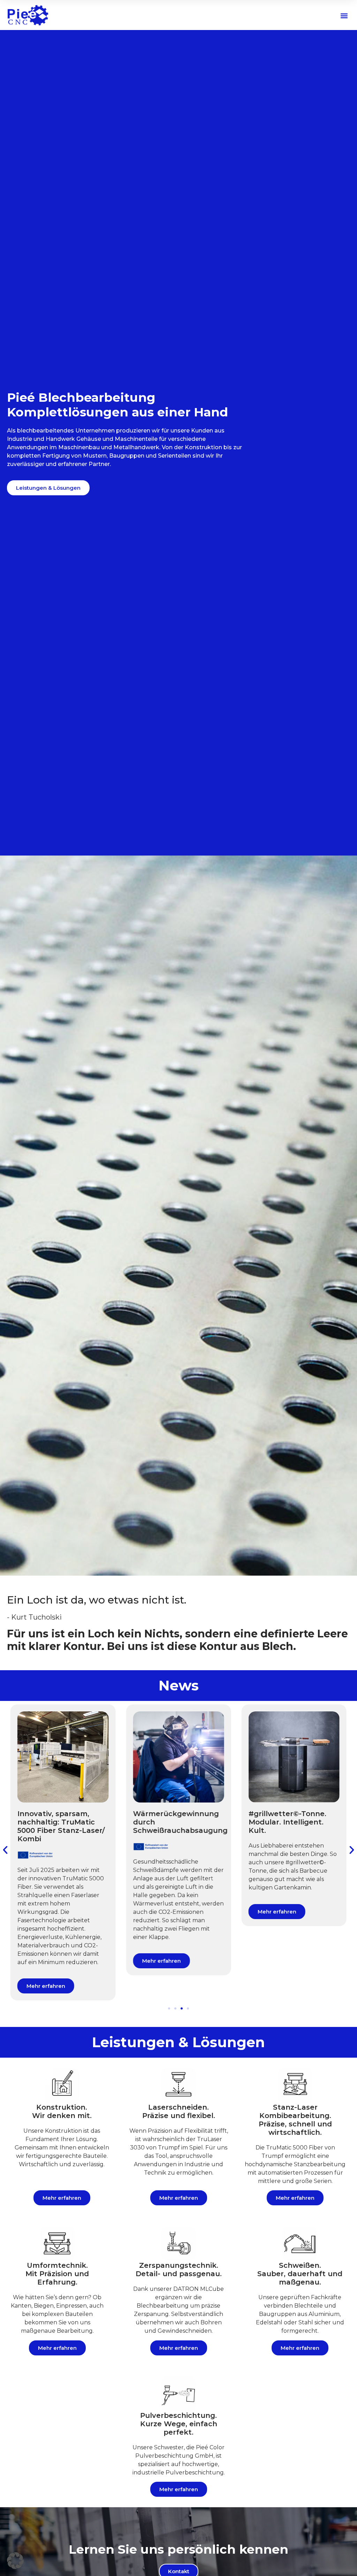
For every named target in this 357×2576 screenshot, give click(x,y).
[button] (344, 16)
